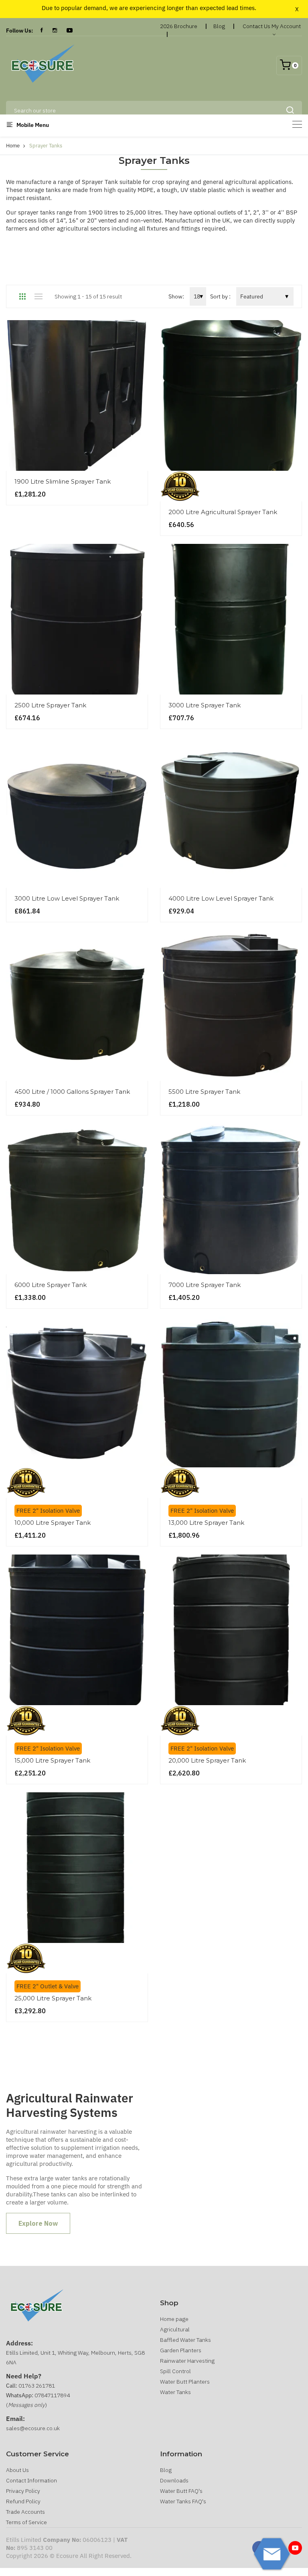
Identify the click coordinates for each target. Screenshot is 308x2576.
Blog (219, 26)
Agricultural (175, 2329)
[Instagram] (55, 31)
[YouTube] (70, 31)
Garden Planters (181, 2350)
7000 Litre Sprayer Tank (205, 1285)
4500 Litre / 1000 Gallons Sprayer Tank (72, 1092)
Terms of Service (26, 2522)
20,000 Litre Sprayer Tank (207, 1760)
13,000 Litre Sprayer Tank (206, 1523)
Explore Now (38, 2223)
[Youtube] (295, 2548)
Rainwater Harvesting (187, 2361)
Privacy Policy (23, 2491)
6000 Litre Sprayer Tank (51, 1285)
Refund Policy (23, 2501)
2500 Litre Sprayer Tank (50, 705)
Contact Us (256, 26)
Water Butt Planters (185, 2382)
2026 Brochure (179, 26)
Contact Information (31, 2480)
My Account (286, 26)
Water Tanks (175, 2392)
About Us (17, 2470)
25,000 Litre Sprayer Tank (53, 1998)
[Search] (290, 110)
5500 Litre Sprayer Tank (204, 1092)
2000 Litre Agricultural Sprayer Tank (223, 512)
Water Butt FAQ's (181, 2491)
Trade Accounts (25, 2512)
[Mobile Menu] (297, 124)
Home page (174, 2319)
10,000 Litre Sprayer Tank (53, 1523)
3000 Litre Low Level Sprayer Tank (67, 898)
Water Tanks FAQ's (183, 2501)
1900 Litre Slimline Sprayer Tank (63, 481)
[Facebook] (42, 31)
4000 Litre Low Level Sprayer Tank (221, 898)
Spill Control (175, 2371)
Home (13, 146)
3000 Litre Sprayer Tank (205, 705)
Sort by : (220, 296)
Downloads (174, 2480)
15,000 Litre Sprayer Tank (52, 1760)
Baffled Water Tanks (185, 2340)
